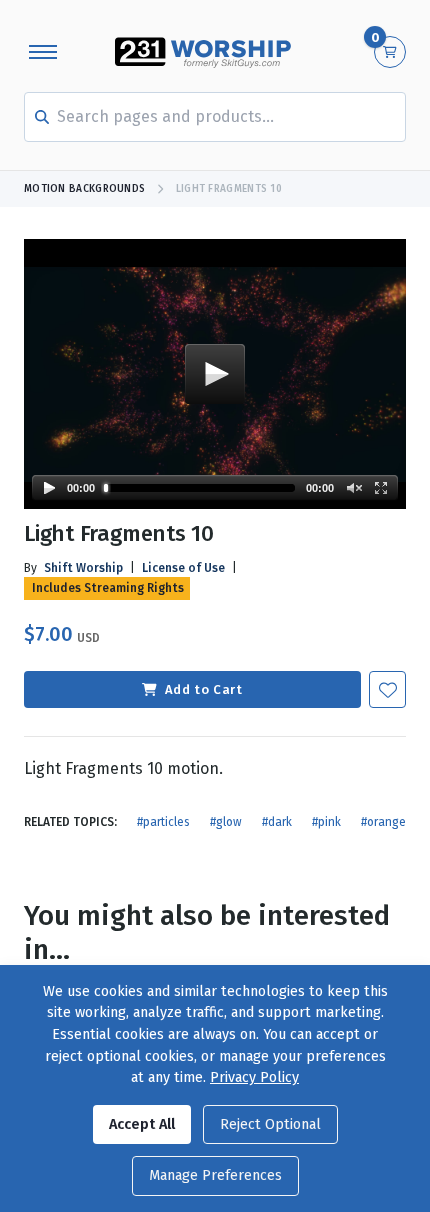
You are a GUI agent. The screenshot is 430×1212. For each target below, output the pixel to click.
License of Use (183, 568)
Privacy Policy (254, 1077)
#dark (277, 822)
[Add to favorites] (387, 689)
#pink (326, 822)
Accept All (142, 1124)
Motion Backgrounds (84, 189)
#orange (383, 822)
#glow (226, 822)
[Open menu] (43, 52)
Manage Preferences (215, 1175)
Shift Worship (83, 568)
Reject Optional (270, 1124)
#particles (163, 822)
